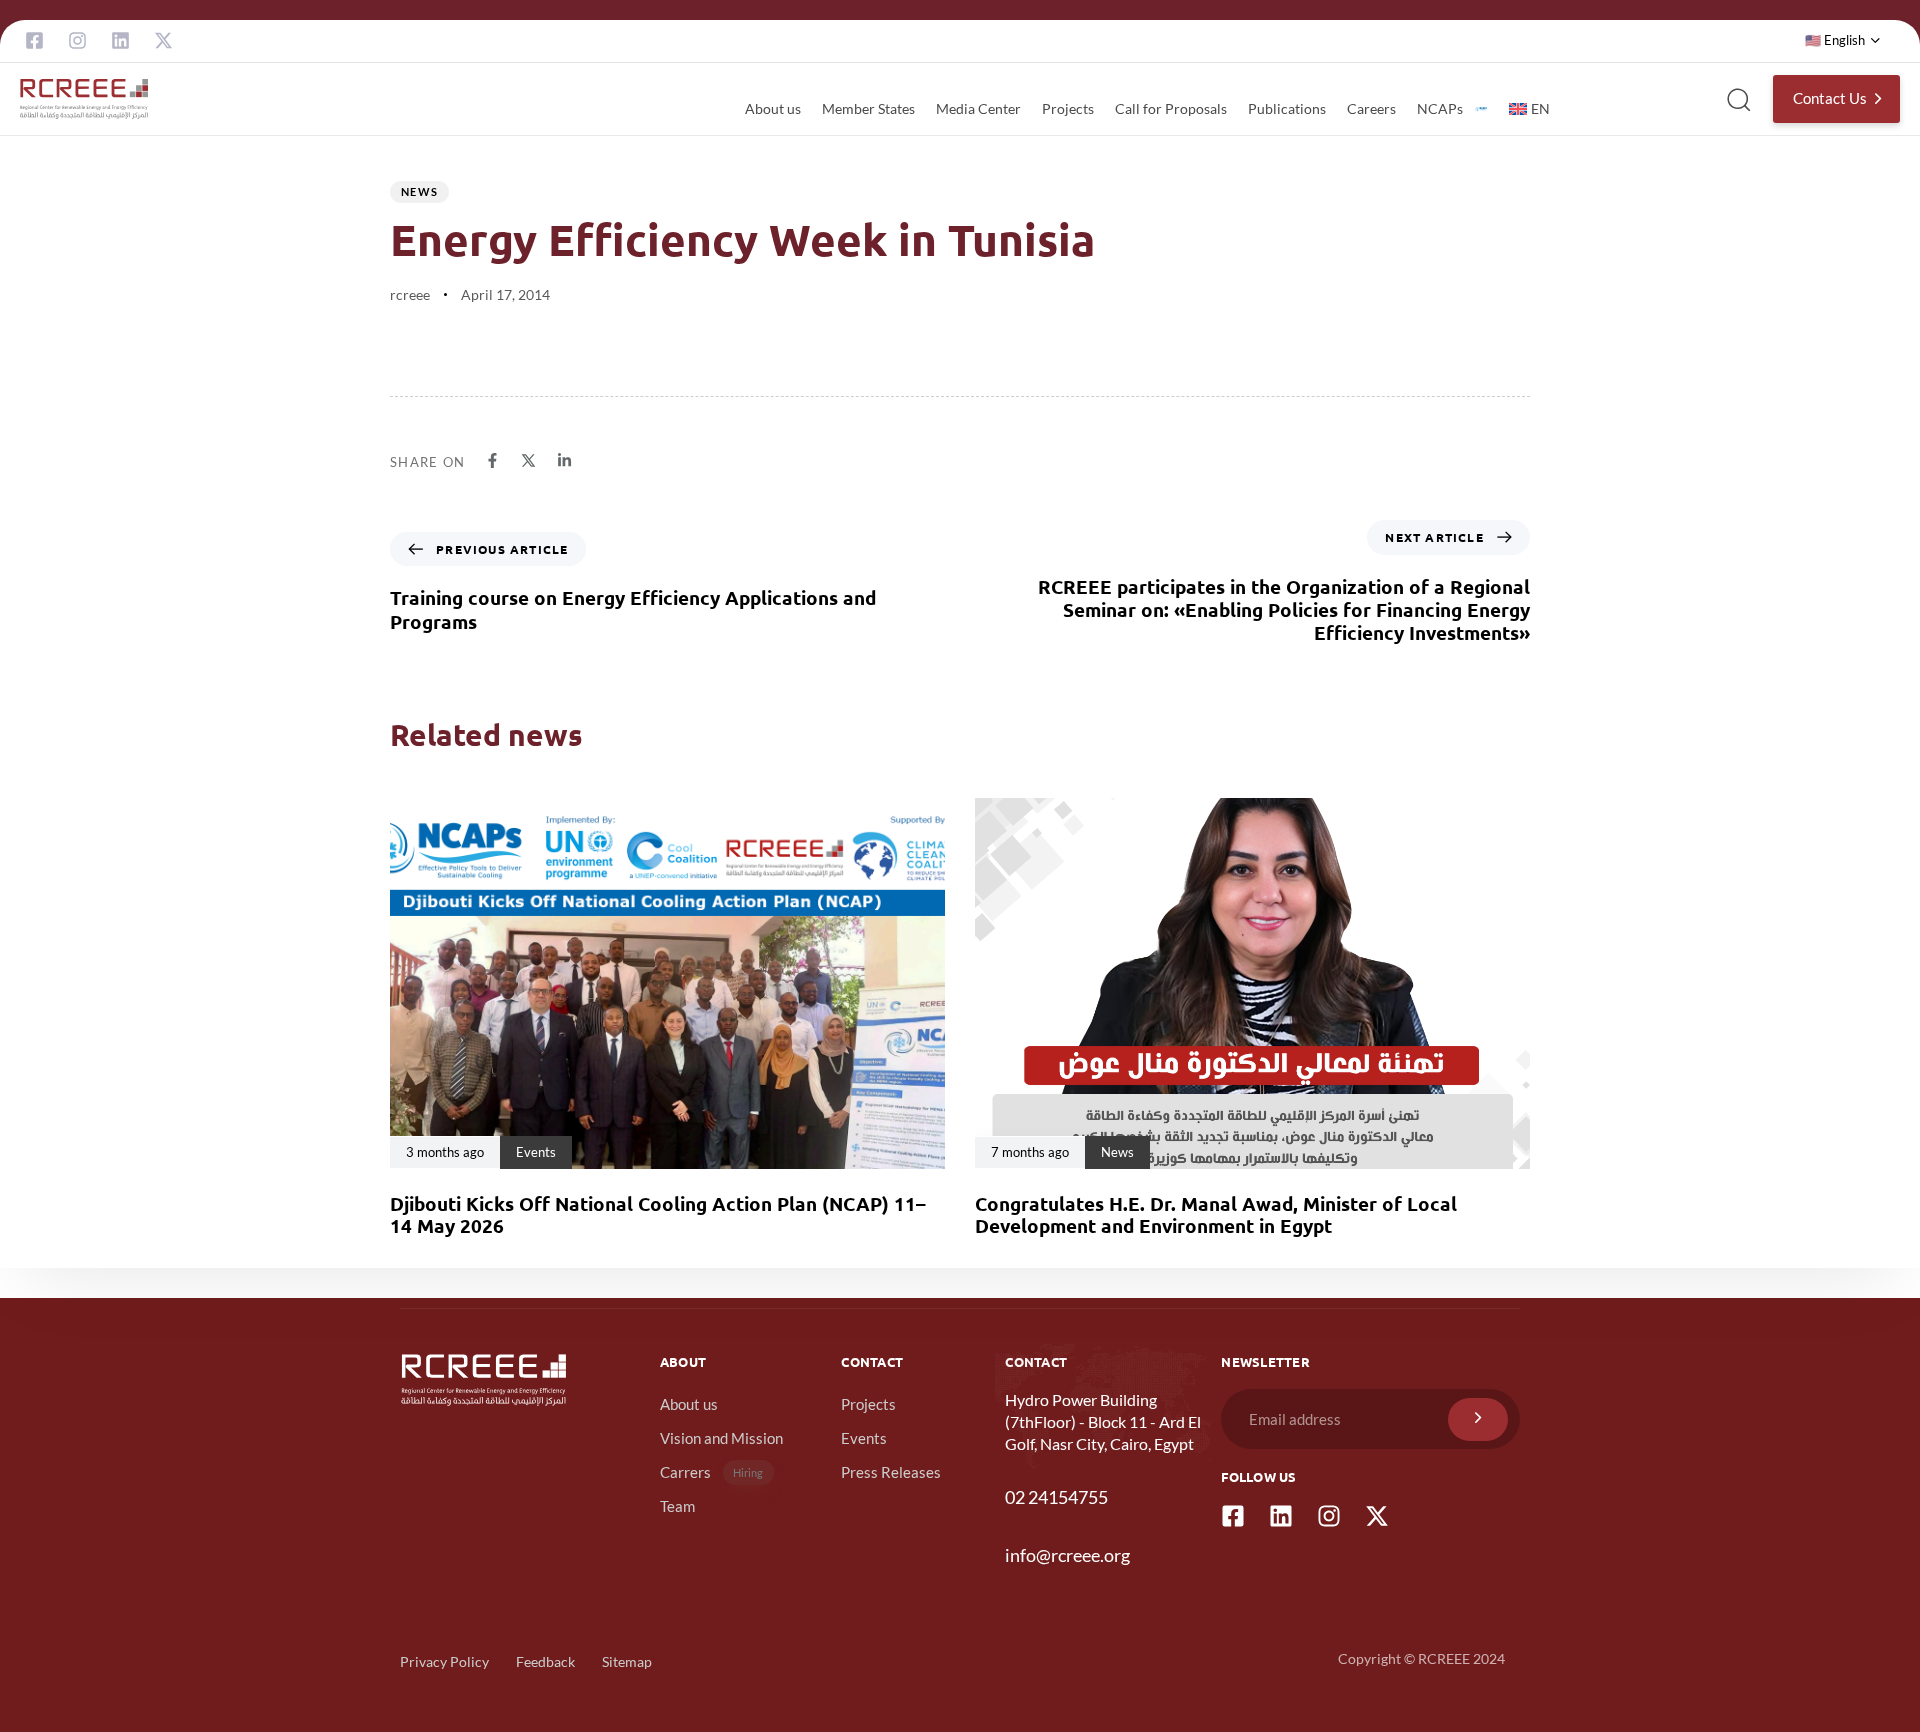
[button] (1843, 41)
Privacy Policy (444, 1661)
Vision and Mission (721, 1438)
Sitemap (627, 1661)
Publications (1287, 108)
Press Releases (891, 1472)
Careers (1371, 108)
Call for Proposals (1171, 108)
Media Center (978, 108)
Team (677, 1506)
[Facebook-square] (34, 40)
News (419, 191)
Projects (1068, 108)
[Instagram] (77, 40)
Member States (868, 108)
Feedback (545, 1661)
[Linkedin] (120, 40)
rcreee (410, 294)
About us (773, 108)
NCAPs (1440, 108)
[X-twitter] (163, 40)
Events (864, 1438)
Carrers (712, 1472)
